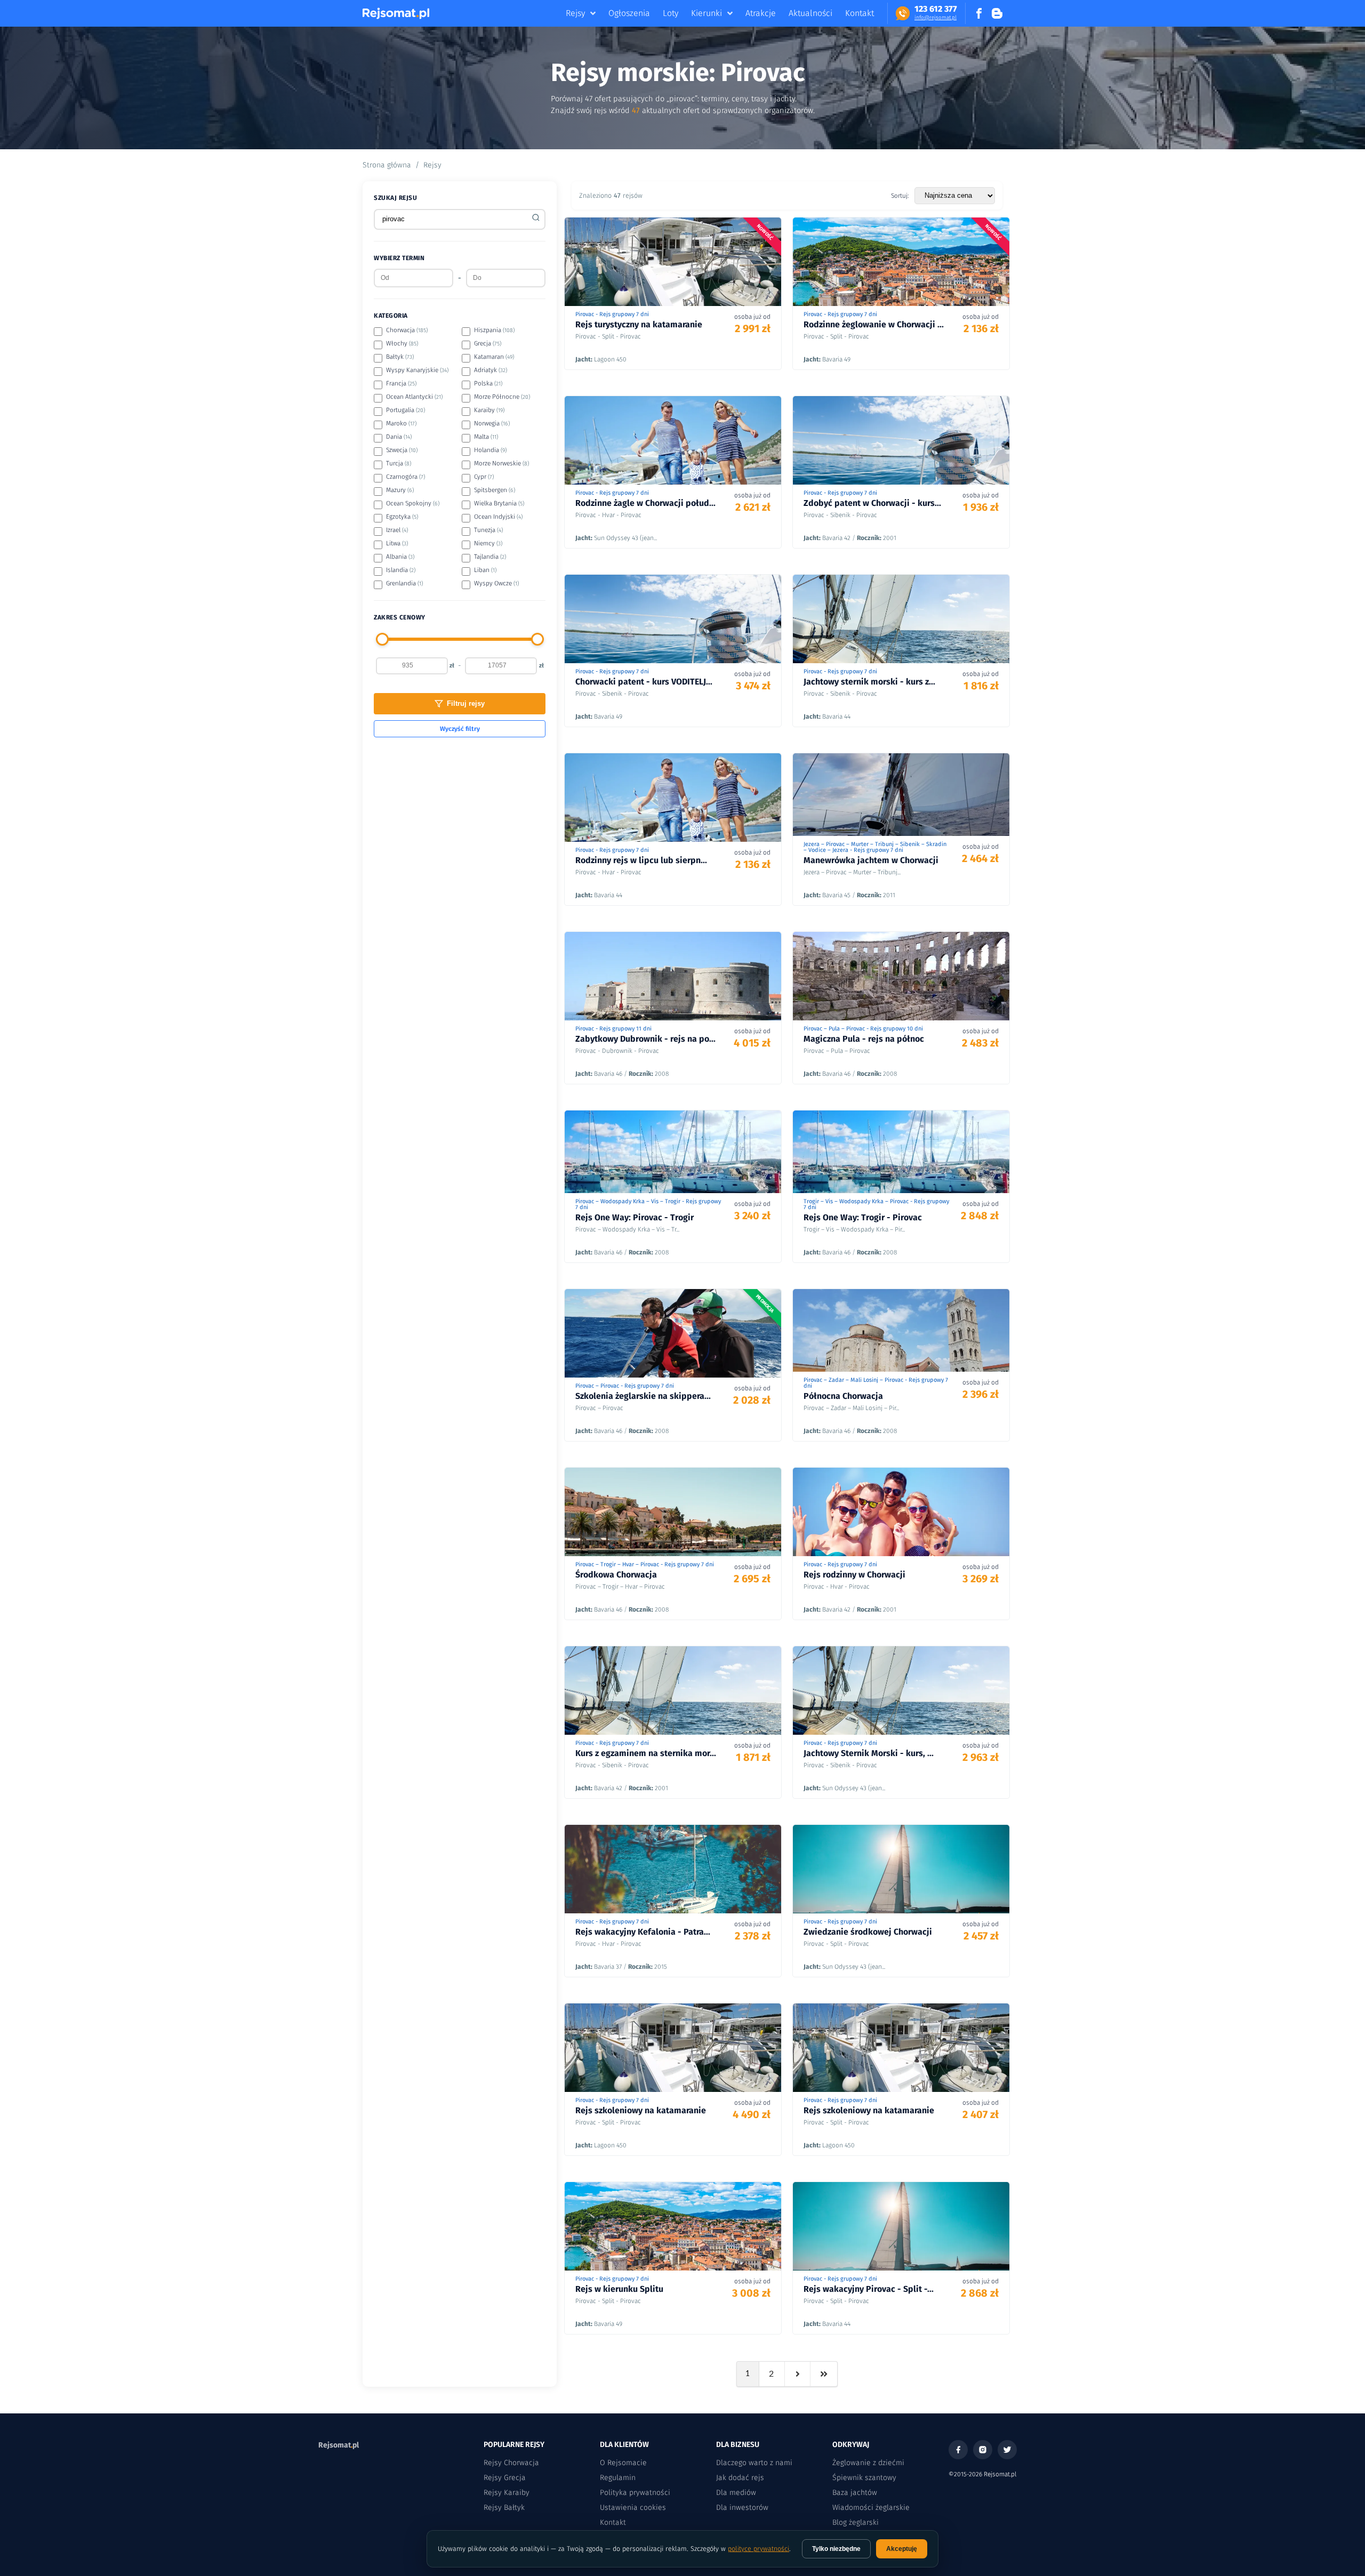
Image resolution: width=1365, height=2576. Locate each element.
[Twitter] (1007, 2450)
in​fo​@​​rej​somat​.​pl (936, 18)
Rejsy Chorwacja (511, 2463)
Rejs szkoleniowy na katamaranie (641, 2110)
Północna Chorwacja (843, 1396)
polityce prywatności (758, 2549)
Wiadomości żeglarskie (871, 2507)
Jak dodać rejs (740, 2478)
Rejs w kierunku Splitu (619, 2289)
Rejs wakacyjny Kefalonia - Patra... (643, 1932)
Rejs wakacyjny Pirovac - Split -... (869, 2289)
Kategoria (391, 316)
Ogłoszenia (629, 13)
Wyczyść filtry (460, 729)
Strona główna (387, 165)
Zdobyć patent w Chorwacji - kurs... (872, 503)
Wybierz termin (399, 258)
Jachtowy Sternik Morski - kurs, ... (869, 1753)
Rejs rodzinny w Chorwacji (854, 1575)
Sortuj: (900, 196)
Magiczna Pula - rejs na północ (864, 1039)
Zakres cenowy (400, 617)
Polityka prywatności (635, 2493)
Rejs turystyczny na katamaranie (639, 324)
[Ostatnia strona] (824, 2374)
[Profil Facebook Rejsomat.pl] (979, 13)
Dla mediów (736, 2493)
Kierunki (706, 13)
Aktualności (810, 13)
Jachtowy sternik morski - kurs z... (869, 682)
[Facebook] (958, 2450)
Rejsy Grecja (505, 2478)
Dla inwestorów (742, 2507)
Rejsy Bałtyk (504, 2507)
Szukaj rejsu (395, 198)
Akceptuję (902, 2549)
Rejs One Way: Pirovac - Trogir (635, 1217)
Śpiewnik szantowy (864, 2478)
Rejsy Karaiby (507, 2493)
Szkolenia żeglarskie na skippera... (643, 1396)
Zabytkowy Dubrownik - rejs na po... (645, 1039)
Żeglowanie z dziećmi (868, 2463)
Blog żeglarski (856, 2522)
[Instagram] (983, 2450)
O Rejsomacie (623, 2463)
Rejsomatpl (339, 2445)
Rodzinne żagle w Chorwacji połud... (645, 503)
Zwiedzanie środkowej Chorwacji (868, 1932)
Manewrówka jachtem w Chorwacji (871, 860)
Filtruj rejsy (466, 703)
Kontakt (860, 13)
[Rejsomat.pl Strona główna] (396, 13)
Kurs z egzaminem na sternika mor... (646, 1753)
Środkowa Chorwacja (616, 1575)
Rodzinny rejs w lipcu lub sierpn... (641, 860)
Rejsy (575, 13)
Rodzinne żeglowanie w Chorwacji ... (874, 324)
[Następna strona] (798, 2374)
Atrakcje (761, 13)
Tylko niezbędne (836, 2549)
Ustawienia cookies (633, 2507)
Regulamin (618, 2478)
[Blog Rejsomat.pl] (997, 13)
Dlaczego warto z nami (754, 2463)
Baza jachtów (855, 2493)
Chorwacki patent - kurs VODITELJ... (644, 682)
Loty (671, 13)
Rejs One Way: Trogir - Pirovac (863, 1217)
